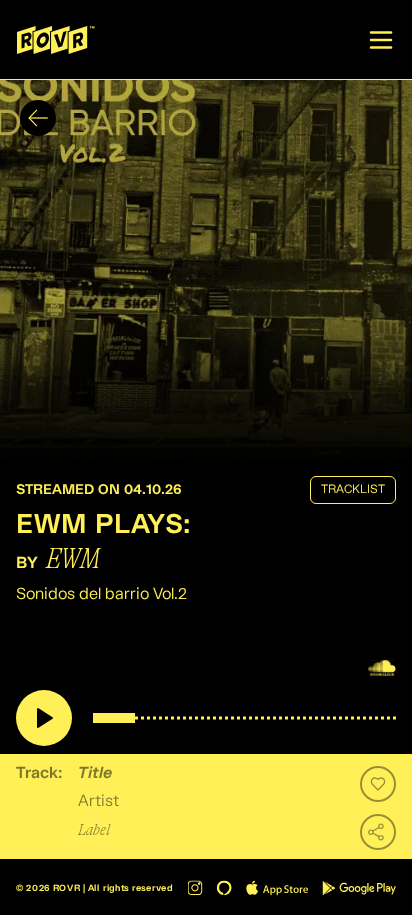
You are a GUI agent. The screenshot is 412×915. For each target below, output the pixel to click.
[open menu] (381, 40)
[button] (206, 272)
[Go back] (38, 118)
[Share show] (378, 832)
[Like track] (378, 784)
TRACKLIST (353, 490)
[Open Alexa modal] (224, 887)
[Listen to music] (44, 718)
